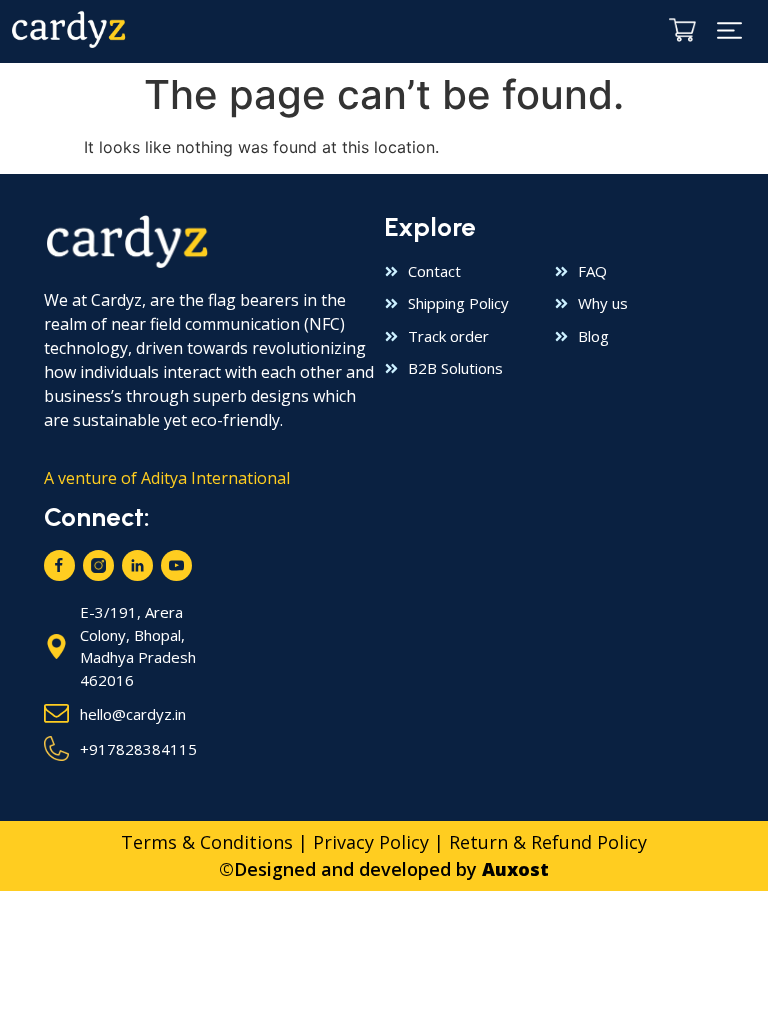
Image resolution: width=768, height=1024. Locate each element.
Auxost (515, 869)
